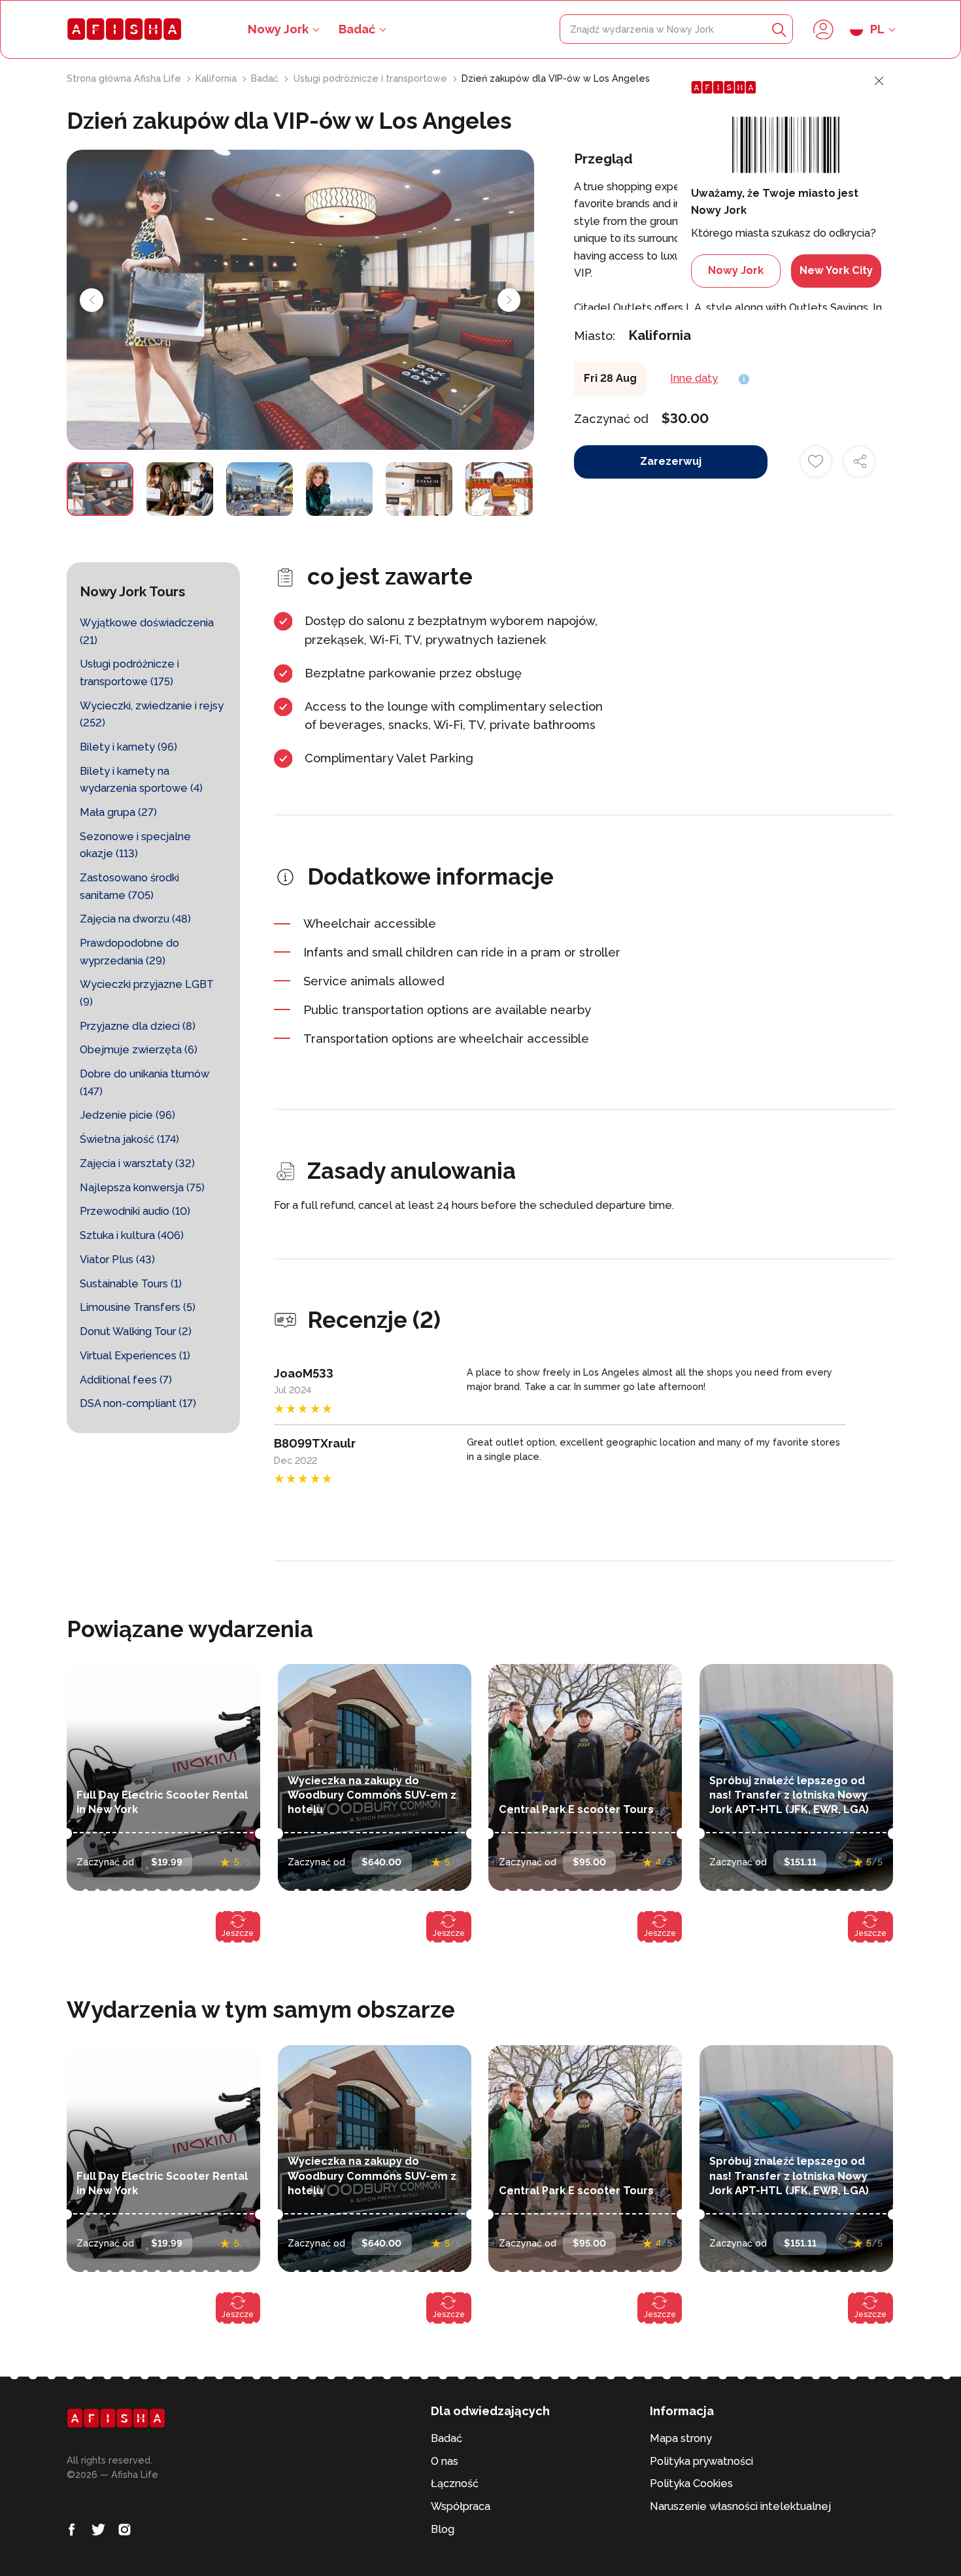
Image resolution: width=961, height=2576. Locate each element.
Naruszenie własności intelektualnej (740, 2506)
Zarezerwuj (671, 461)
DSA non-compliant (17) (138, 1403)
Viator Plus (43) (117, 1260)
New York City (836, 270)
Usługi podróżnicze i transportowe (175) (129, 673)
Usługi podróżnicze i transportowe (372, 78)
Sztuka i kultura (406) (132, 1235)
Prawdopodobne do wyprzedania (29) (129, 952)
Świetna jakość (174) (129, 1139)
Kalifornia (217, 78)
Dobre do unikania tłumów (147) (144, 1083)
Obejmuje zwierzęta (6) (139, 1050)
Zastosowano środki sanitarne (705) (129, 887)
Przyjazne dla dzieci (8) (138, 1026)
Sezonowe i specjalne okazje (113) (135, 845)
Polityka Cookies (691, 2483)
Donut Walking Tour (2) (136, 1331)
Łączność (455, 2483)
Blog (443, 2529)
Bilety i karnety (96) (128, 747)
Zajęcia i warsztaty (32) (137, 1163)
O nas (445, 2461)
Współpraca (461, 2506)
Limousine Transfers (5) (138, 1307)
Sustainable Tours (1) (131, 1284)
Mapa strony (681, 2438)
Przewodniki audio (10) (135, 1211)
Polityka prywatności (701, 2461)
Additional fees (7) (126, 1380)
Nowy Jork (736, 270)
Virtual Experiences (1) (135, 1356)
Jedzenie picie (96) (127, 1115)
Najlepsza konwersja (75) (142, 1188)
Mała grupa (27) (118, 812)
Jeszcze (238, 1933)
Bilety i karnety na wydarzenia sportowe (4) (141, 780)
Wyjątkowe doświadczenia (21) (147, 632)
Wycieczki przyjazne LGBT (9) (147, 993)
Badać (357, 29)
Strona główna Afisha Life (125, 78)
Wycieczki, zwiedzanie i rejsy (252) (152, 715)
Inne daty (694, 378)
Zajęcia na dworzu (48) (135, 919)
